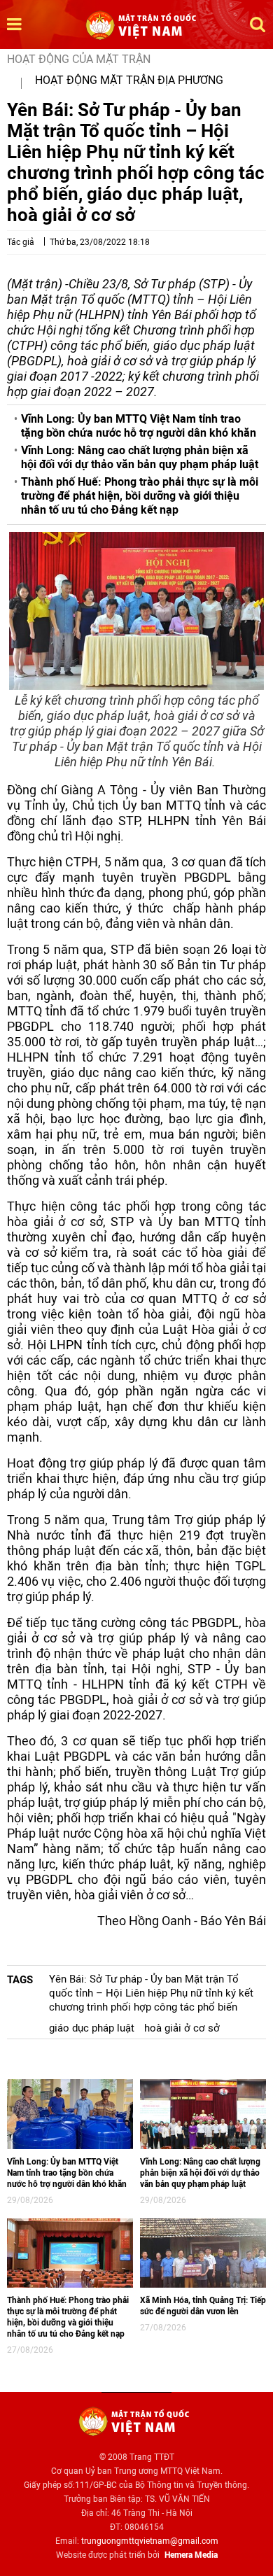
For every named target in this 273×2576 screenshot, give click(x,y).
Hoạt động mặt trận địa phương (129, 80)
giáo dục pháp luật (92, 2028)
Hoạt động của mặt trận (79, 59)
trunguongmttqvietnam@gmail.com (150, 2541)
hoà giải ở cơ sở (182, 2028)
